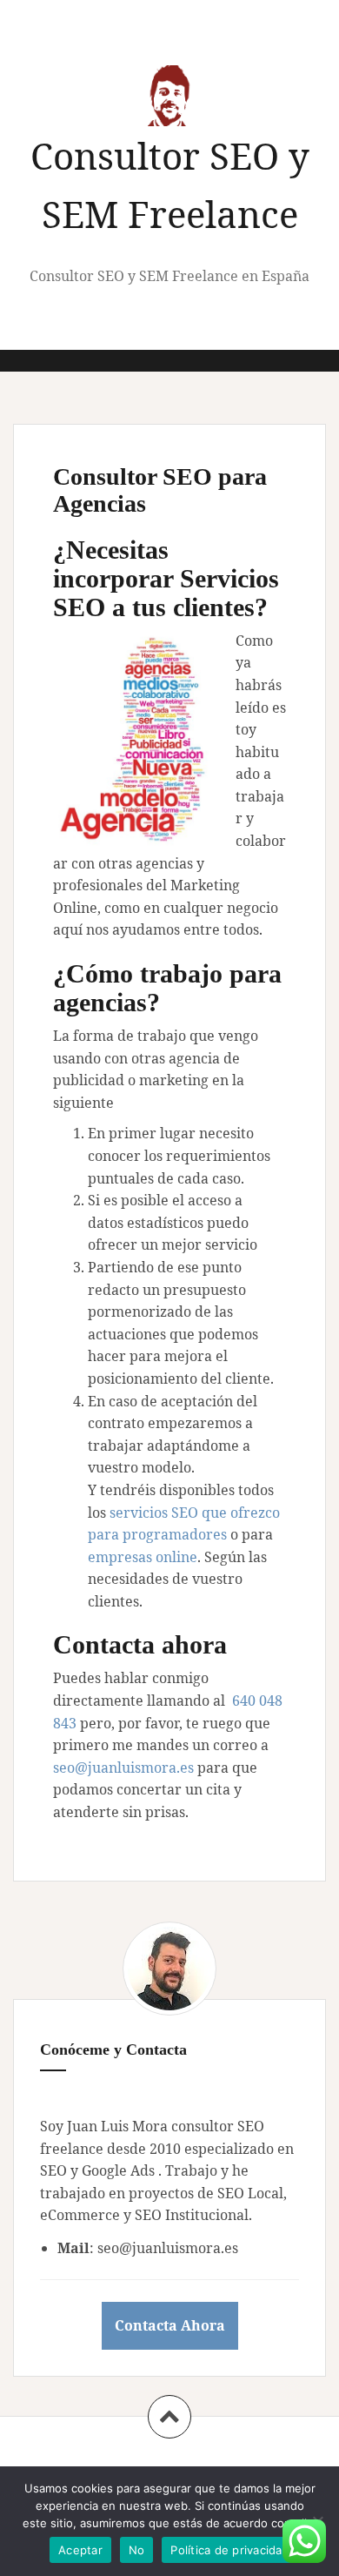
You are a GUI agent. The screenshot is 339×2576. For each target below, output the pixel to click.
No (137, 2550)
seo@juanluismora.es (123, 1768)
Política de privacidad (230, 2550)
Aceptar (80, 2550)
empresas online (143, 1557)
